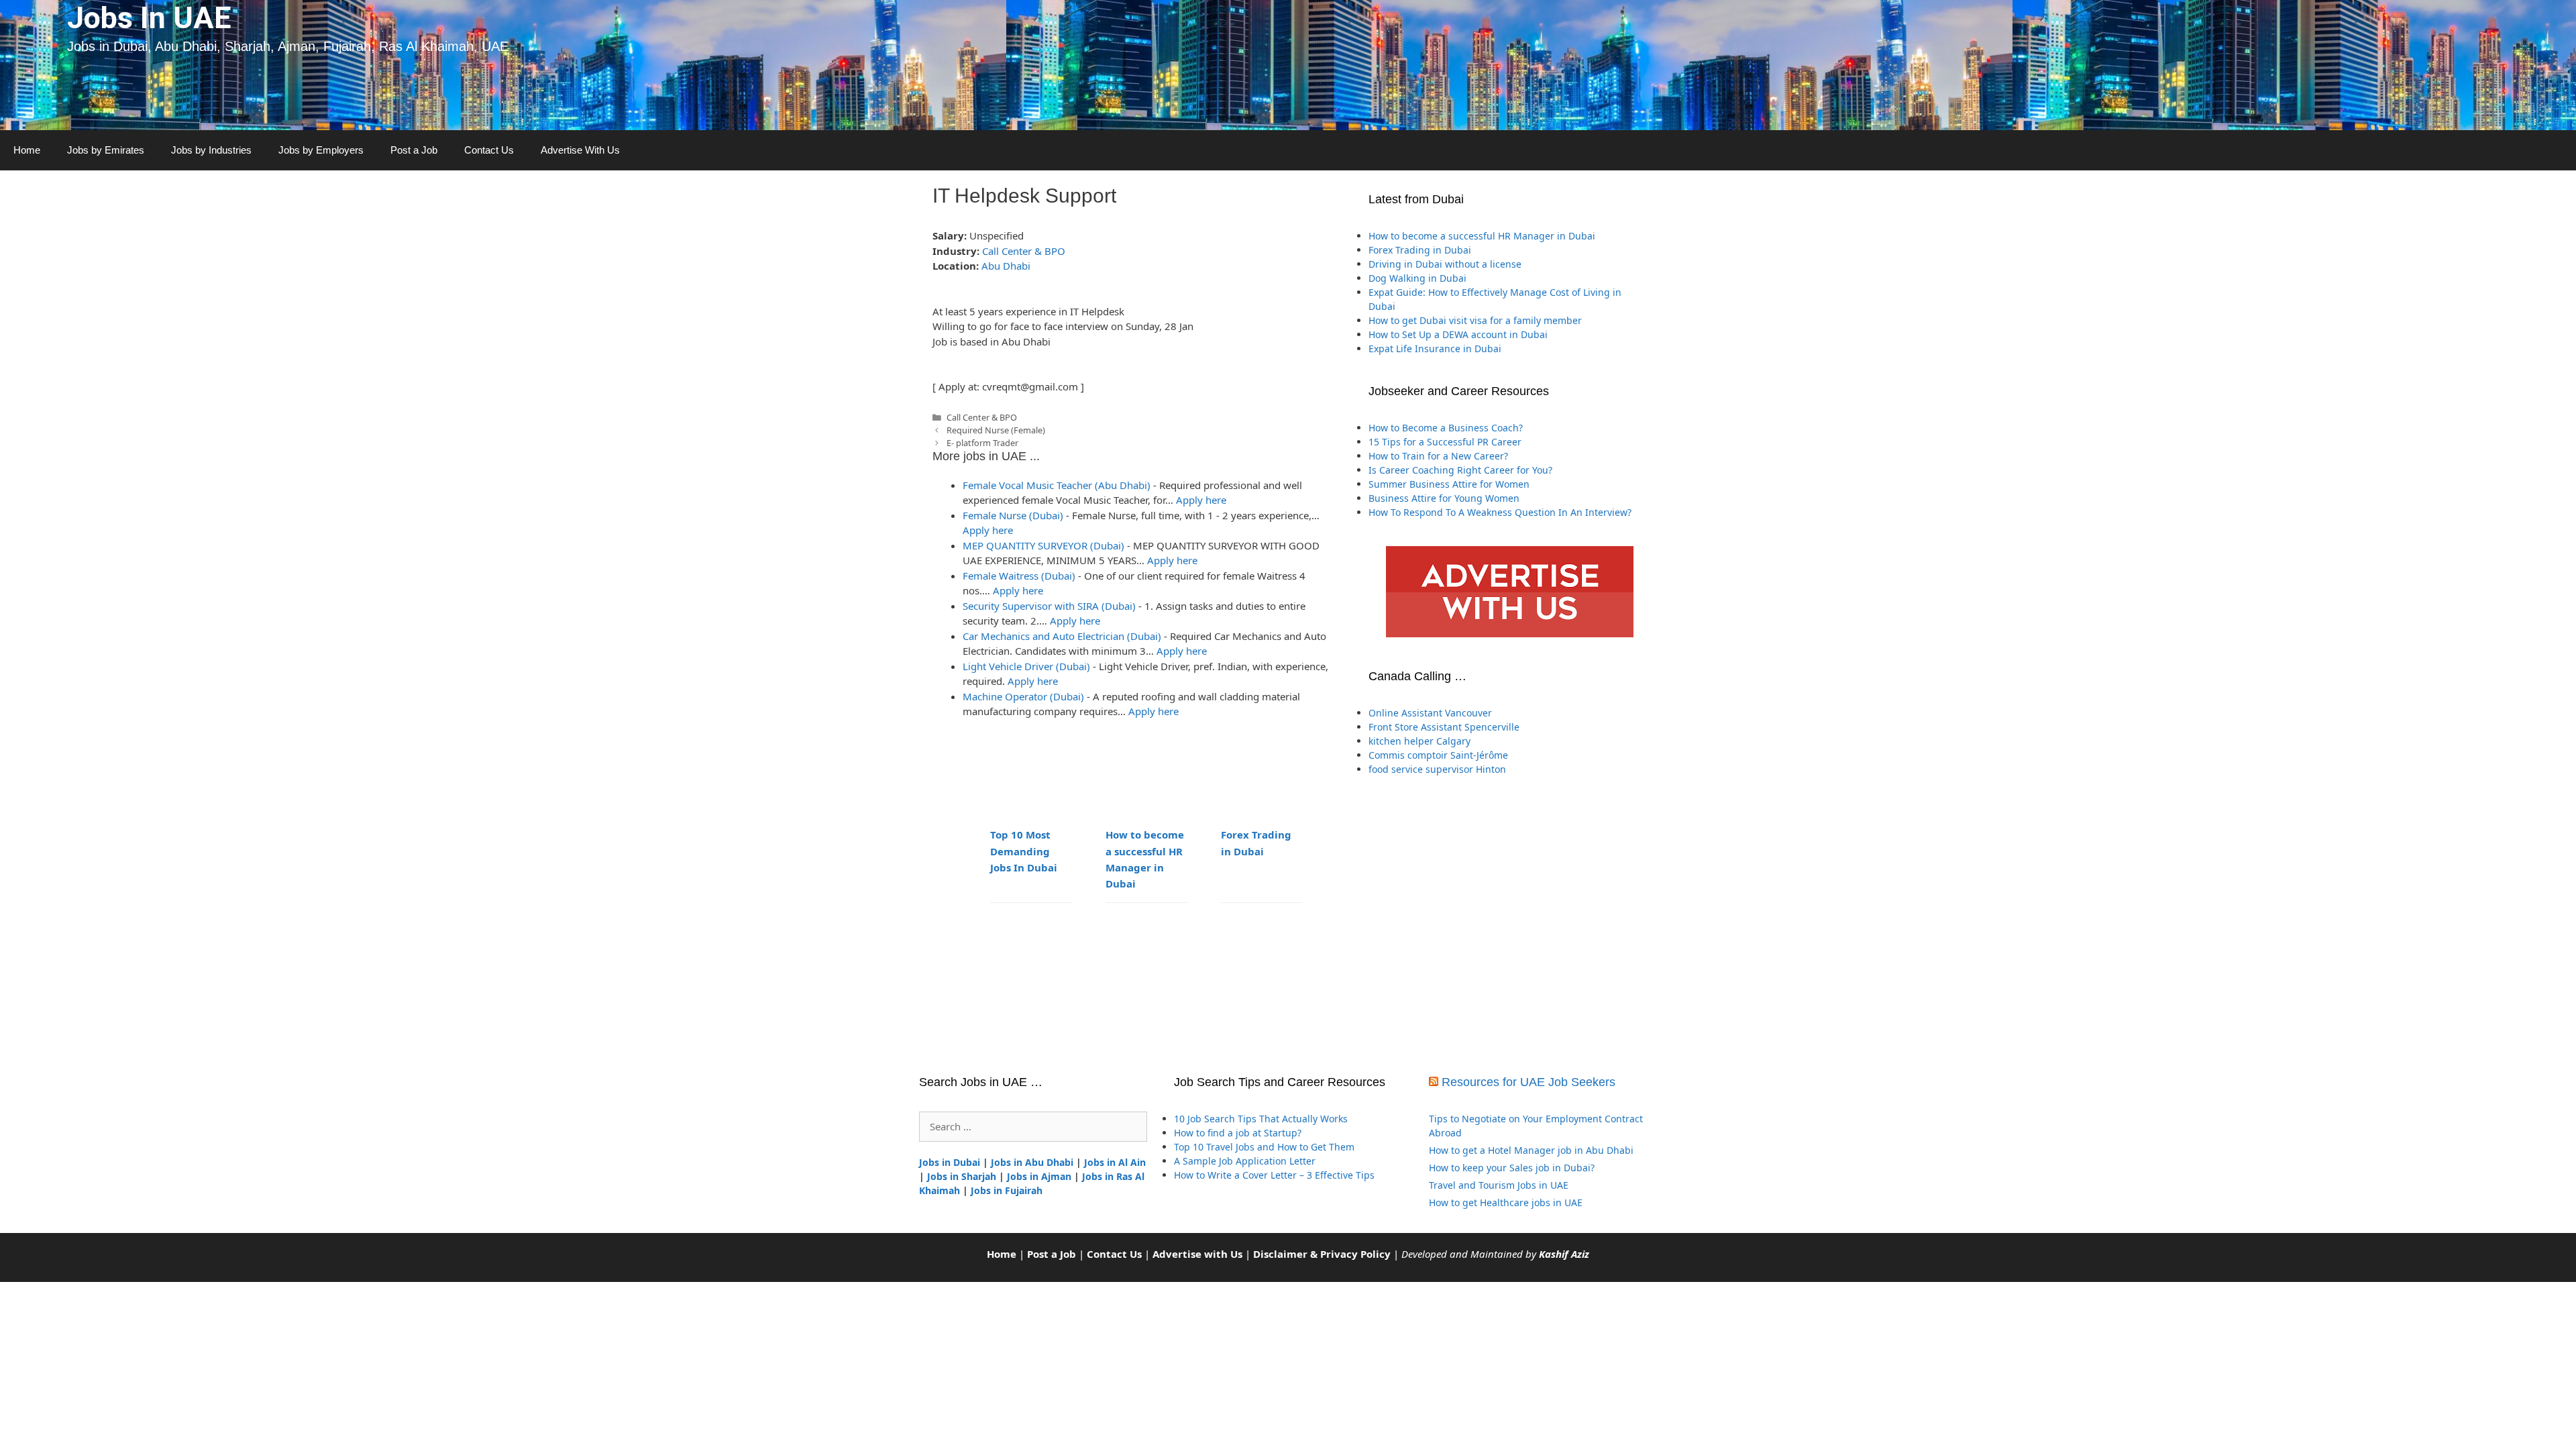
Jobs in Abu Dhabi (1032, 1162)
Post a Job (414, 150)
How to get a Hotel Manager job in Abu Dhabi (1531, 1150)
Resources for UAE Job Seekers (1528, 1082)
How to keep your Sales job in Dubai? (1512, 1168)
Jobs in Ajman (1039, 1176)
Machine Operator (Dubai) (1023, 696)
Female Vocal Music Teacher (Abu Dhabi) (1057, 485)
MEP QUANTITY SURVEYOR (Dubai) (1043, 545)
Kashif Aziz (1564, 1254)
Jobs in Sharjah (962, 1176)
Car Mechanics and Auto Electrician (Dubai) (1062, 636)
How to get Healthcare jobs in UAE (1506, 1202)
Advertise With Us (580, 150)
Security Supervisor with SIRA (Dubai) (1049, 606)
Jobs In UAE (149, 18)
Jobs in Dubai (950, 1162)
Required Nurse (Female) (996, 430)
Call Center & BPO (1024, 251)
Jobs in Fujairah (1007, 1190)
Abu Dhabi (1006, 266)
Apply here (1201, 500)
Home (27, 150)
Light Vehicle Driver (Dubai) (1026, 666)
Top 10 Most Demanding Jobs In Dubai (1024, 851)
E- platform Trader (982, 443)
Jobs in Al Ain (1115, 1162)
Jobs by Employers (321, 150)
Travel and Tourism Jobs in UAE (1499, 1185)
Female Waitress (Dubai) (1019, 576)
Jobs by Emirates (106, 150)
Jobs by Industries (211, 150)
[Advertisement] (1509, 925)
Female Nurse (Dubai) (1013, 515)
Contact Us (489, 150)
